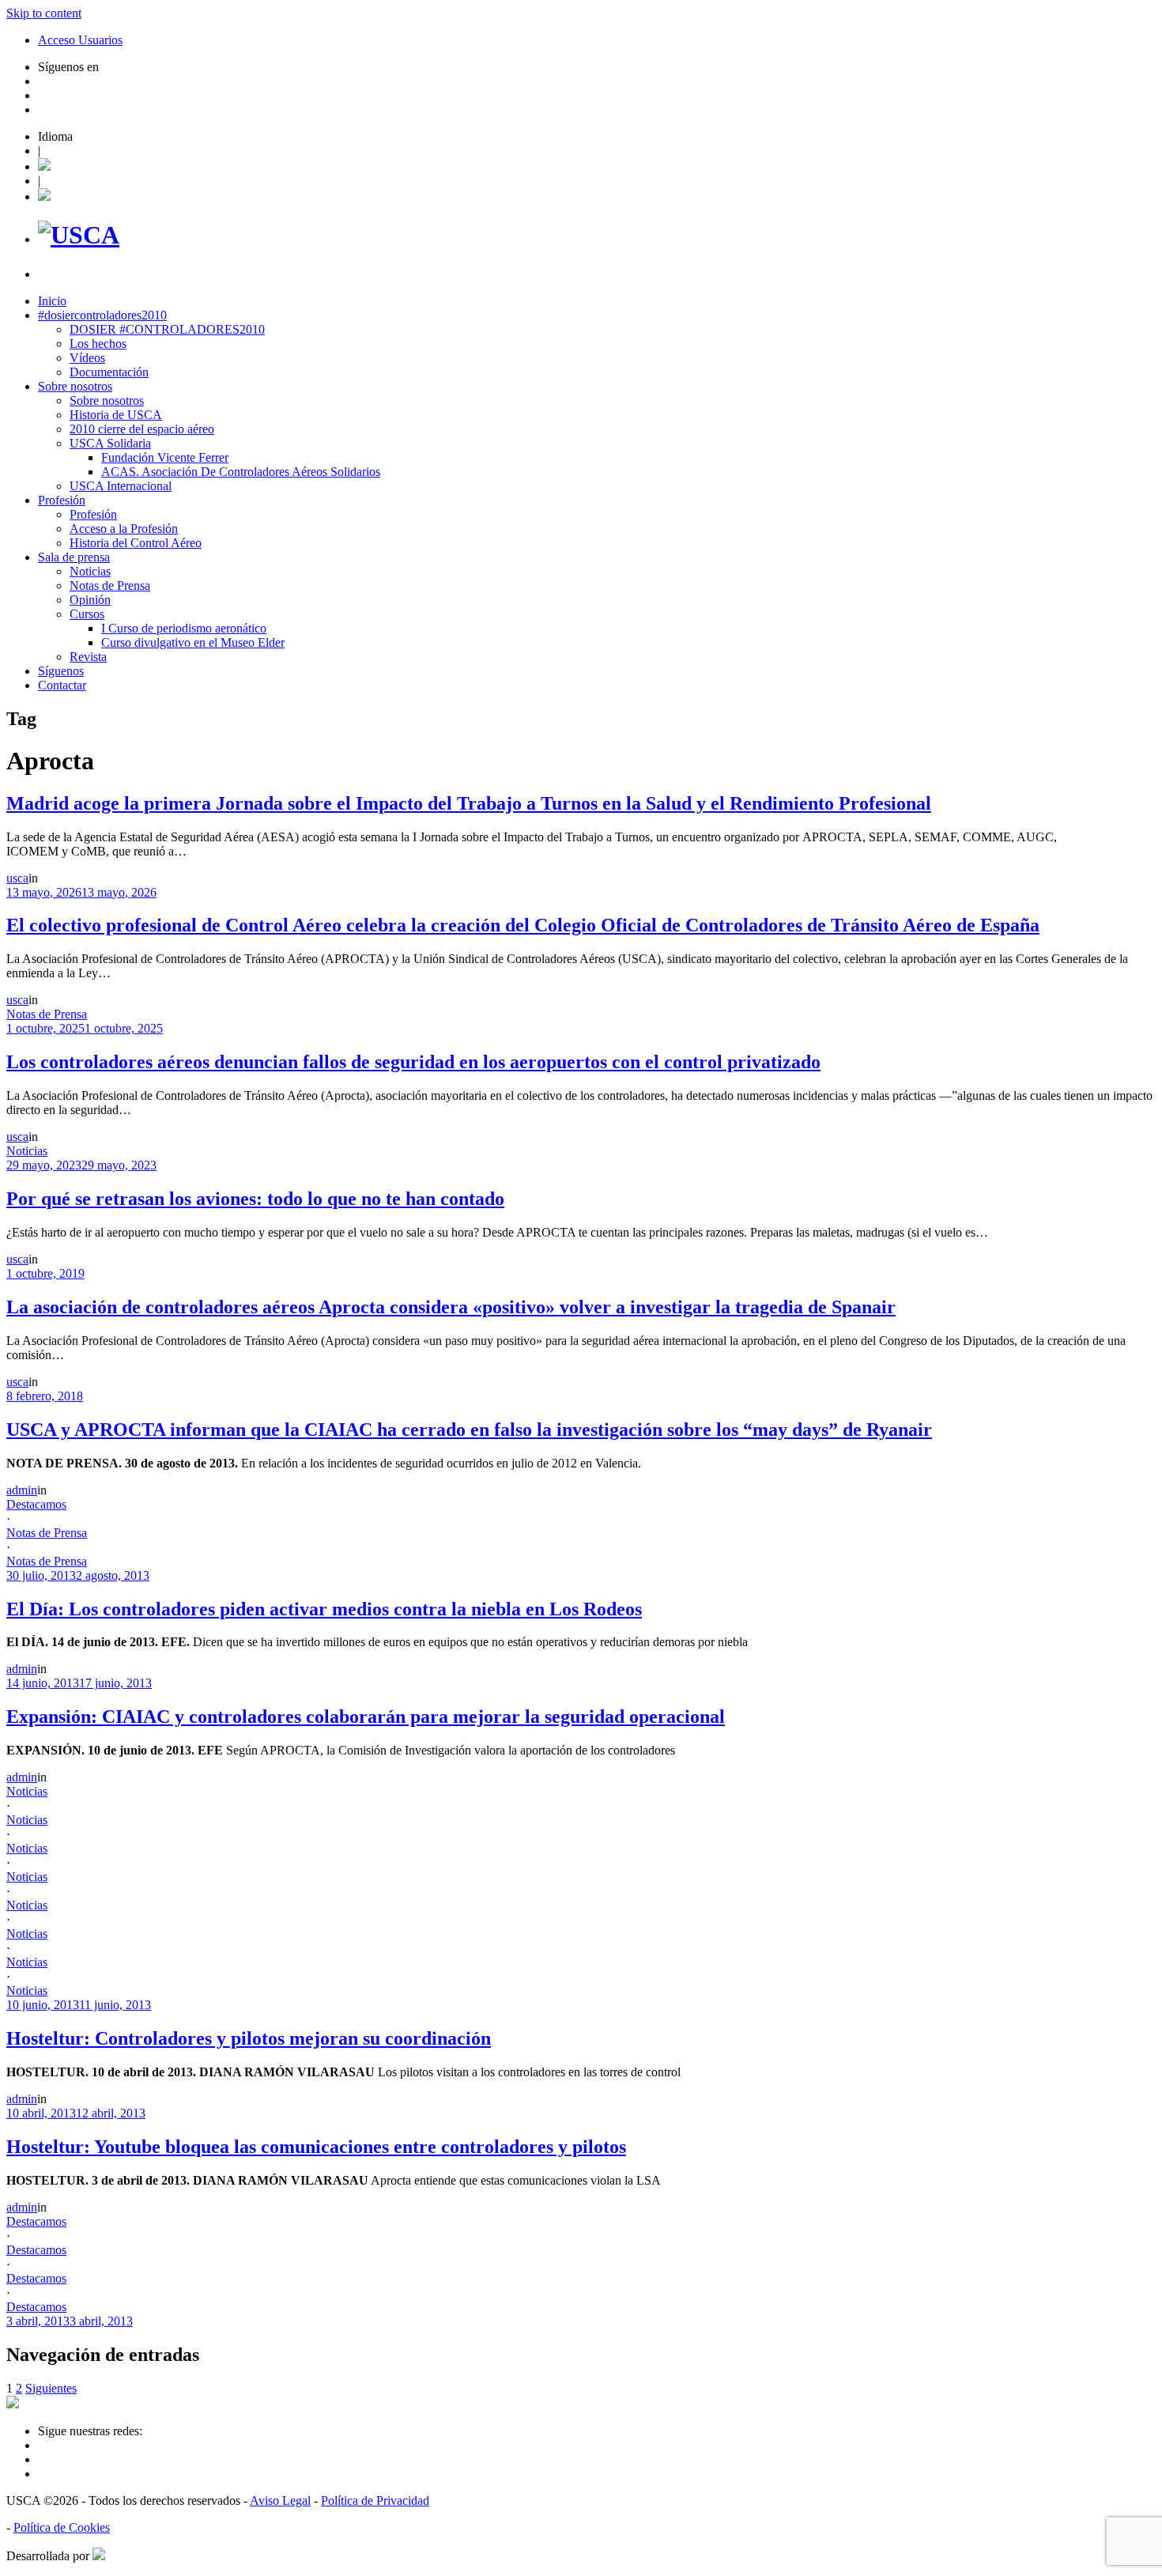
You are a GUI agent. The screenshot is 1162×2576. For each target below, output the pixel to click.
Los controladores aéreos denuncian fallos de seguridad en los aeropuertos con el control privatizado (413, 1062)
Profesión (62, 500)
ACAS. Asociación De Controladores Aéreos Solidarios (241, 472)
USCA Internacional (121, 486)
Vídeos (87, 358)
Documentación (109, 372)
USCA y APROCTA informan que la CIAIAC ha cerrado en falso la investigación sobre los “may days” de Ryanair (469, 1430)
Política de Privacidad (375, 2500)
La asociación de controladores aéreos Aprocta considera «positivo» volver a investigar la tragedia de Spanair (451, 1307)
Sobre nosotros (75, 386)
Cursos (87, 614)
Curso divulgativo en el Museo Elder (193, 642)
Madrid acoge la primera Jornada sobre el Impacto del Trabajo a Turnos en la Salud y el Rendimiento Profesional (469, 803)
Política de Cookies (62, 2527)
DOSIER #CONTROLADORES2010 (167, 329)
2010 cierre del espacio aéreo (142, 429)
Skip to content (44, 13)
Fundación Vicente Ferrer (165, 457)
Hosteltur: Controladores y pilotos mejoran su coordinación (249, 2038)
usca (17, 878)
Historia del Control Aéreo (136, 543)
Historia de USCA (116, 415)
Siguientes (51, 2388)
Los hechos (98, 344)
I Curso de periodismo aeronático (184, 628)
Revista (88, 657)
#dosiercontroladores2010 (102, 315)
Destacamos (36, 1504)
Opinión (90, 600)
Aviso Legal (280, 2500)
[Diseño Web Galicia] (99, 2556)
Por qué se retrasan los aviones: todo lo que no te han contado (255, 1199)
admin (22, 1490)
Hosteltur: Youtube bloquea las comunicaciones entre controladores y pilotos (316, 2147)
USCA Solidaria (110, 443)
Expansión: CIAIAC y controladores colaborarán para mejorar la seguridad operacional (366, 1717)
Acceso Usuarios (80, 40)
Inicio (52, 301)
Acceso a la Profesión (124, 529)
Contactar (62, 685)
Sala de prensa (74, 557)
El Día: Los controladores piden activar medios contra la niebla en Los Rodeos (324, 1609)
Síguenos (61, 671)
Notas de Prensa (110, 585)
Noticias (90, 571)
